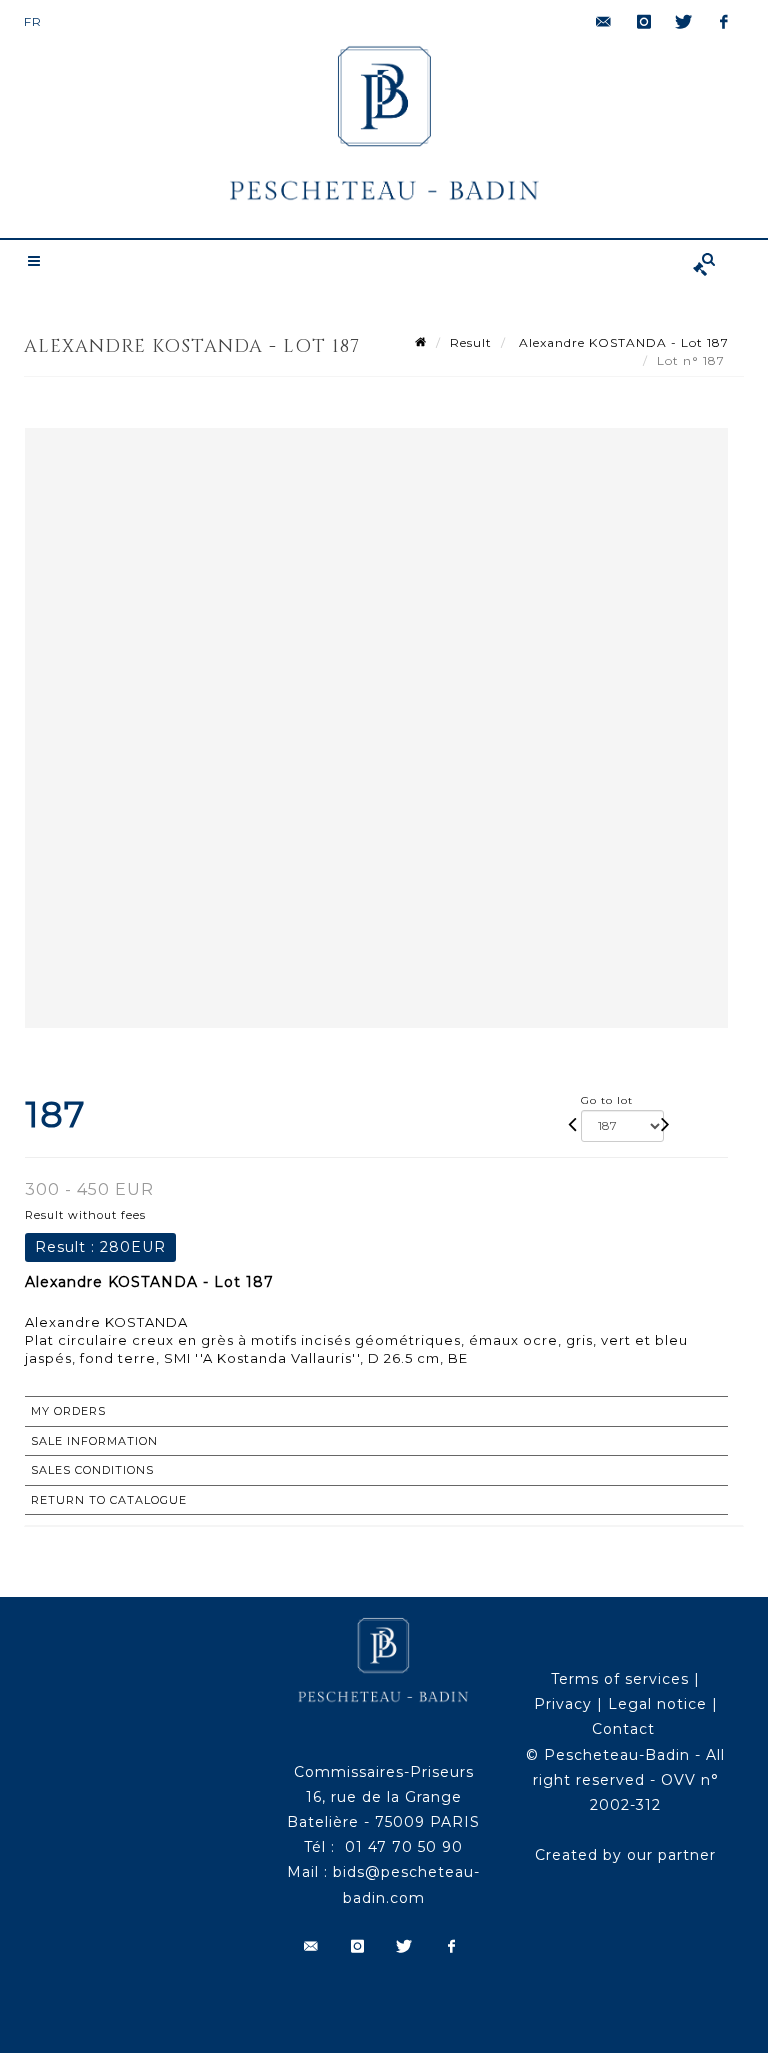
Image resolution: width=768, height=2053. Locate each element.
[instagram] (644, 22)
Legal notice (657, 1704)
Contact (623, 1729)
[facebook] (724, 22)
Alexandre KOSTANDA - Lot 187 (622, 342)
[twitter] (684, 22)
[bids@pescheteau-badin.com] (604, 22)
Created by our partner (625, 1855)
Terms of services (620, 1679)
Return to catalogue (109, 1500)
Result (471, 342)
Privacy (563, 1704)
